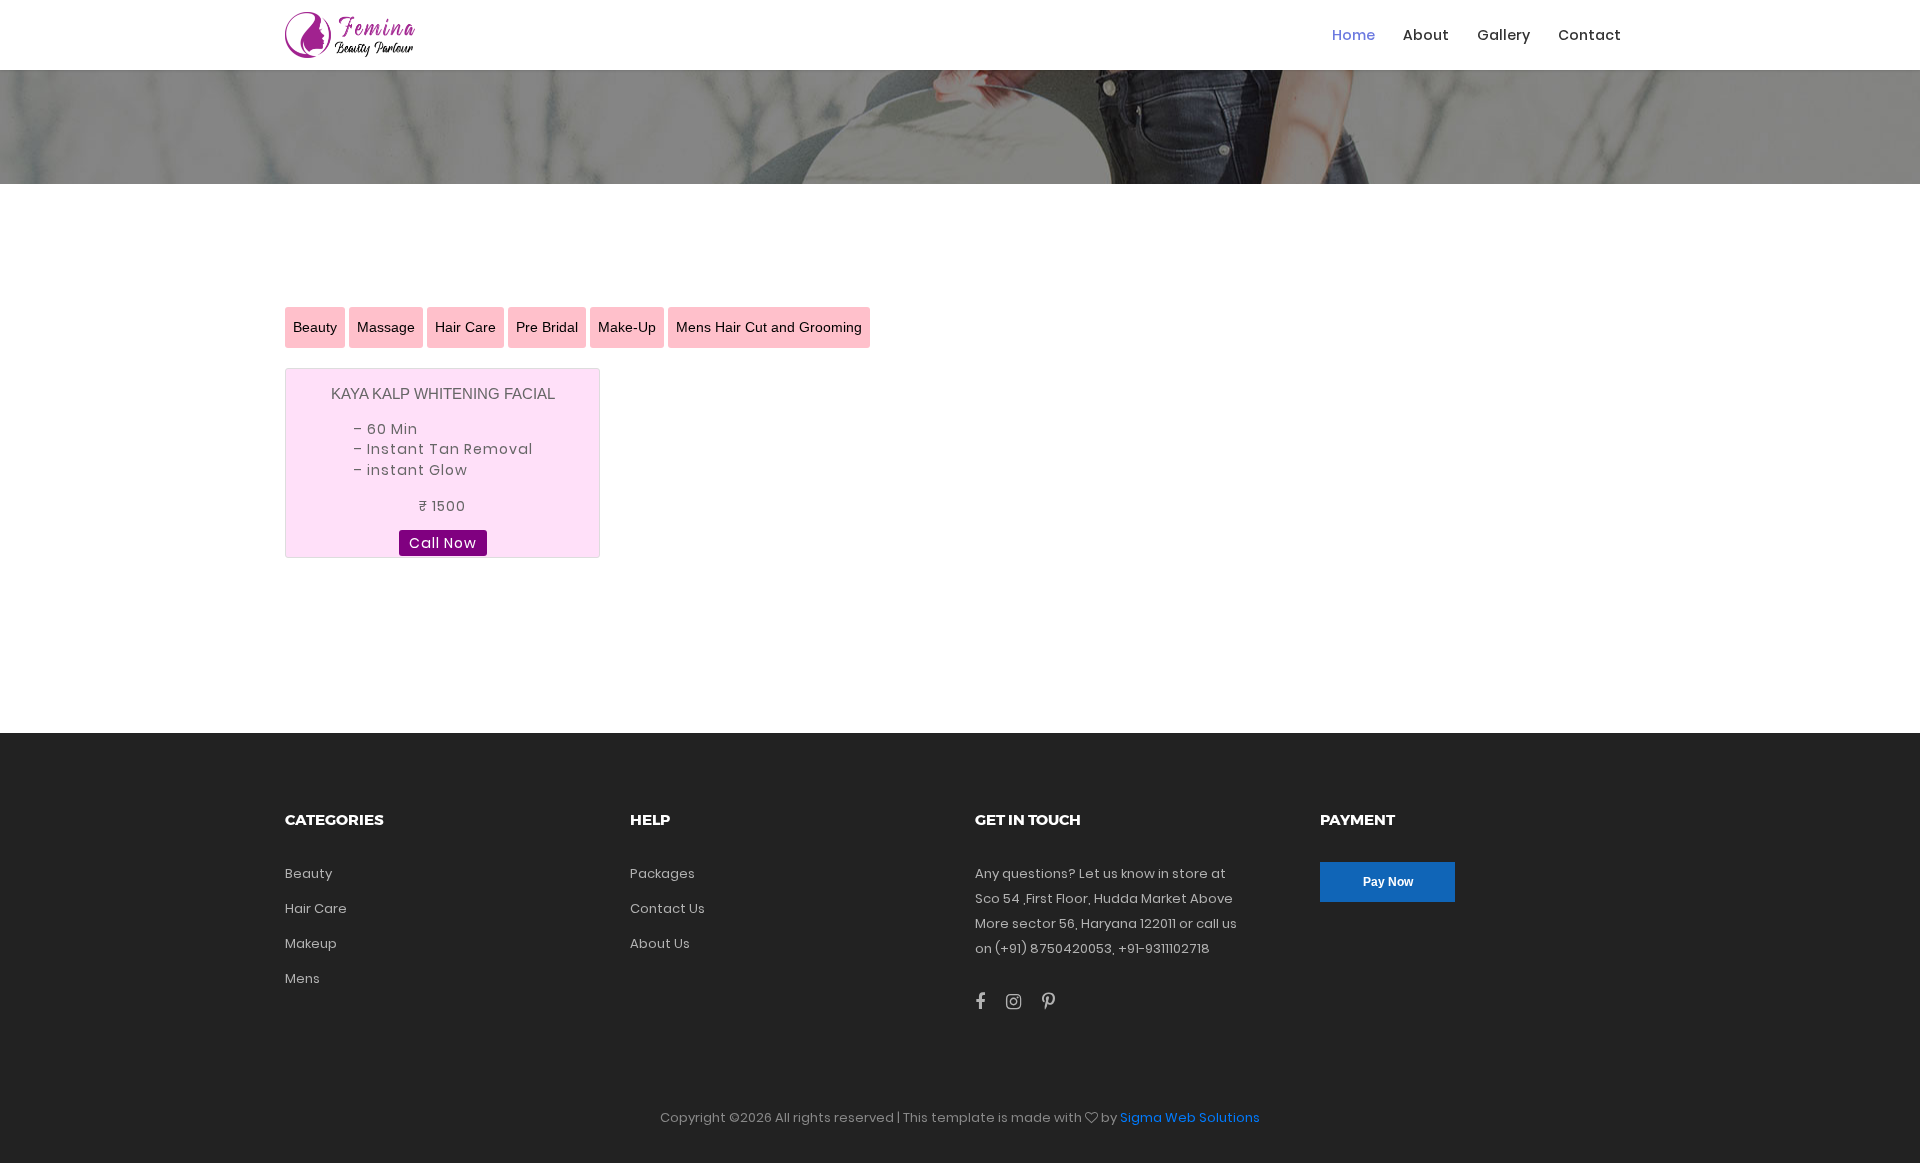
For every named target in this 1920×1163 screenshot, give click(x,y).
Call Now (443, 543)
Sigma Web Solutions (1190, 1117)
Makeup (311, 943)
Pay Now (1388, 882)
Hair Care (465, 327)
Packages (662, 873)
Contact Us (667, 908)
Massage (386, 327)
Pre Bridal (547, 327)
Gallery (1503, 35)
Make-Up (627, 327)
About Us (660, 943)
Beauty (315, 327)
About (1426, 35)
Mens (302, 978)
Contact (1589, 35)
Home (1353, 35)
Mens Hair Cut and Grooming (769, 327)
